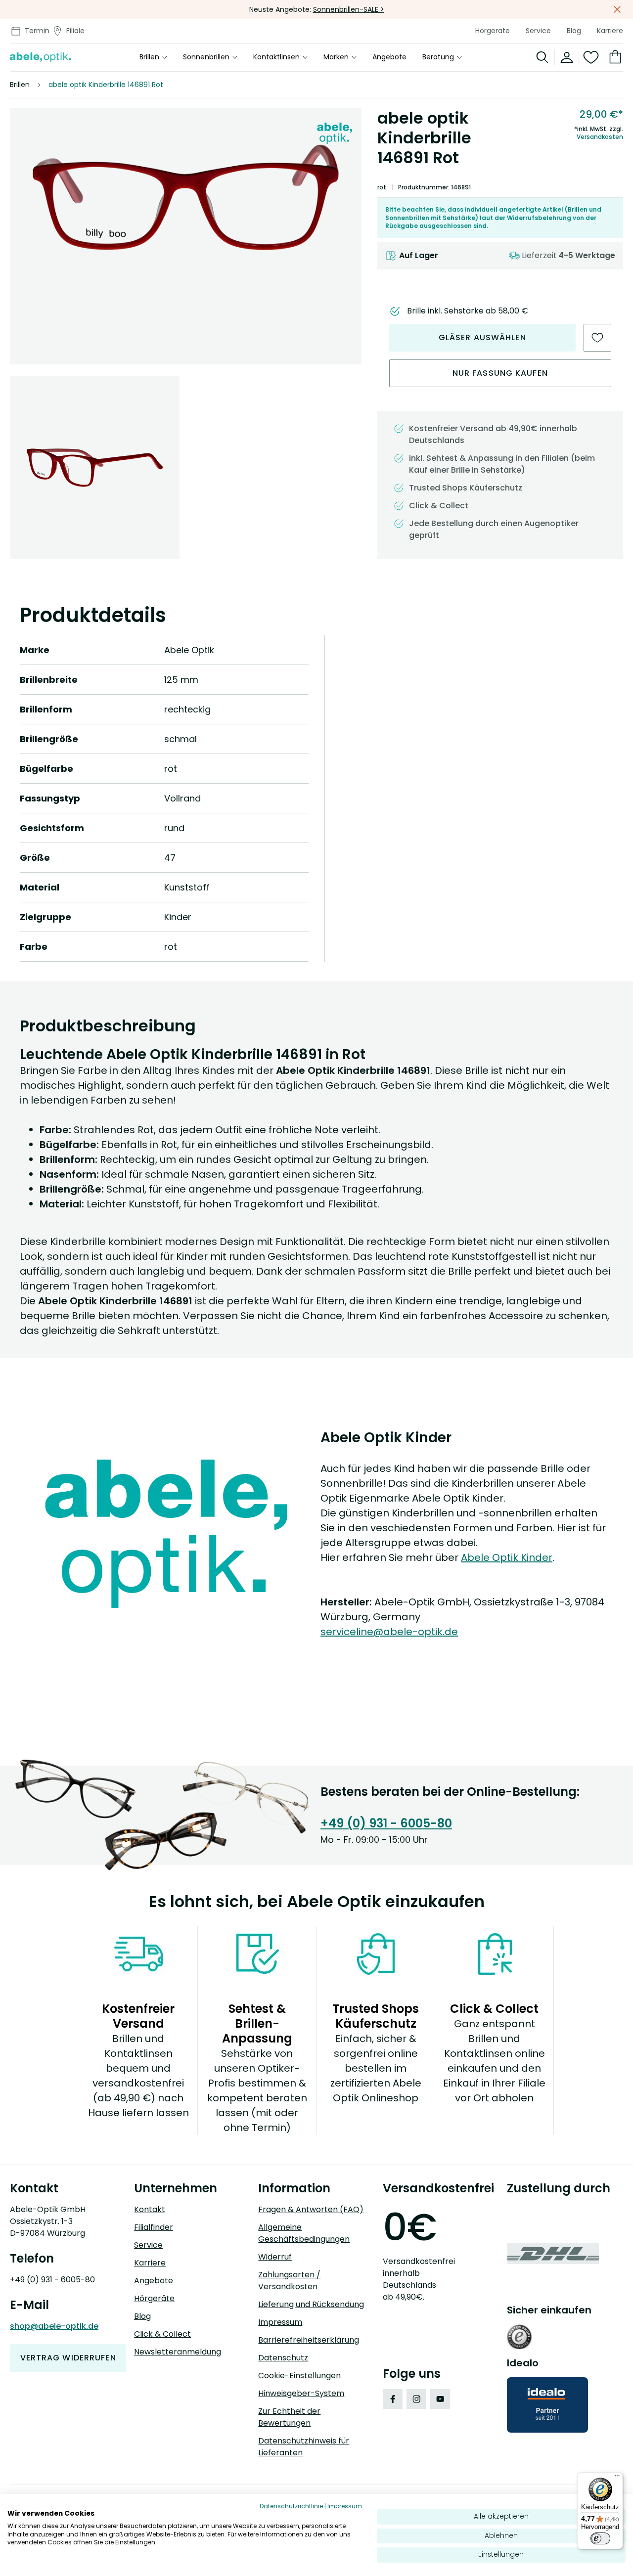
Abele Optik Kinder (507, 1557)
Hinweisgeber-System (301, 2393)
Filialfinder (154, 2227)
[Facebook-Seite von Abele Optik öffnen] (393, 2399)
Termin (37, 31)
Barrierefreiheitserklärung (309, 2340)
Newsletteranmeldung (178, 2352)
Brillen (149, 57)
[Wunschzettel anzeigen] (591, 57)
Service (538, 31)
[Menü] (617, 2478)
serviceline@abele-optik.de (389, 1632)
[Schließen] (617, 9)
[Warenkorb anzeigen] (613, 57)
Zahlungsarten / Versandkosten (289, 2281)
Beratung (438, 57)
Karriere (610, 31)
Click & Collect (162, 2334)
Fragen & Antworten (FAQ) (311, 2209)
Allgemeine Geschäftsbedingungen (304, 2233)
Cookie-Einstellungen (299, 2376)
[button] (186, 198)
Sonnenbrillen (206, 57)
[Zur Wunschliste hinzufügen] (597, 338)
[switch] (600, 2538)
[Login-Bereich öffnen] (567, 57)
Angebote (389, 57)
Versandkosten (600, 137)
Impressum (280, 2322)
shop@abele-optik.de (54, 2326)
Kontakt (150, 2209)
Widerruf (275, 2257)
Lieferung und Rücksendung (311, 2304)
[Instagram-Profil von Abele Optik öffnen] (416, 2399)
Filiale (75, 31)
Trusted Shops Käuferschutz (466, 488)
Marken (336, 57)
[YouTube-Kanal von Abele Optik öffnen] (440, 2399)
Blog (574, 31)
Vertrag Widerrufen (68, 2358)
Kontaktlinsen (276, 57)
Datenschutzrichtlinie (291, 2506)
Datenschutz (283, 2358)
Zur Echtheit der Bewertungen (289, 2417)
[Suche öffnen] (543, 57)
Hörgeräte (493, 31)
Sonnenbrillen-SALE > (349, 9)
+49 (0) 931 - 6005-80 (386, 1823)
